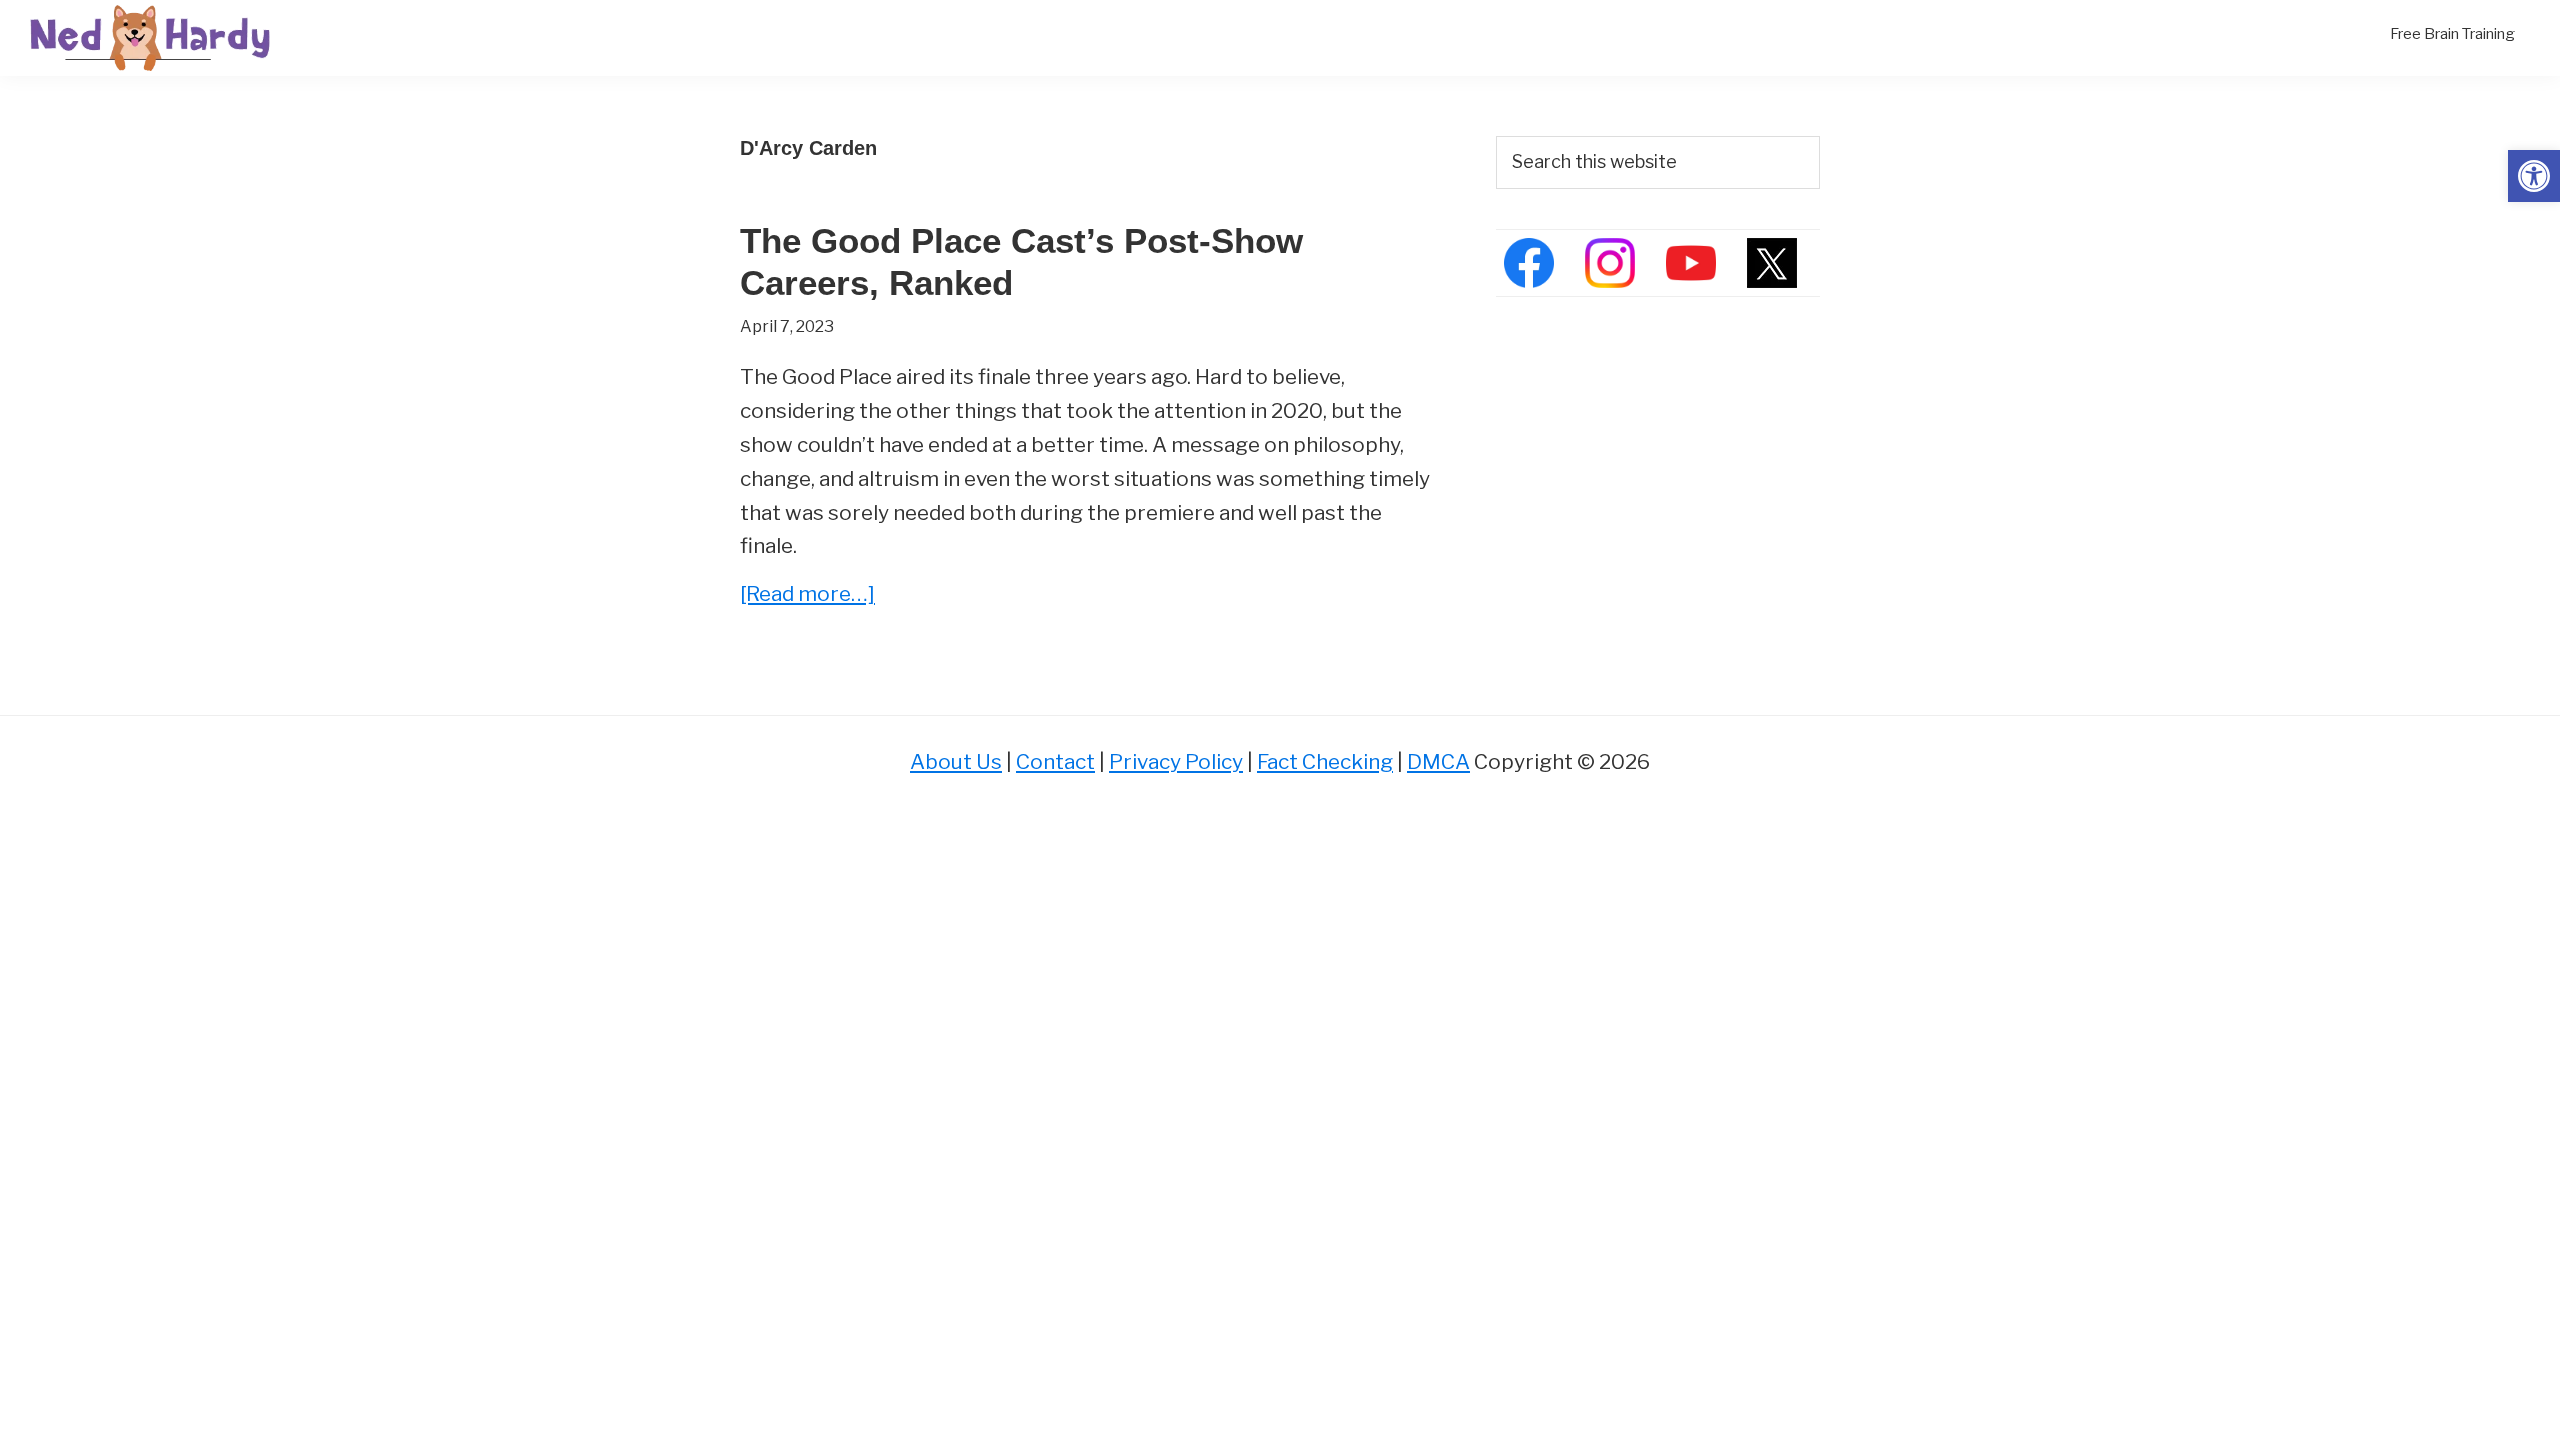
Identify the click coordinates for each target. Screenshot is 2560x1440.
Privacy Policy (1176, 761)
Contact (1055, 761)
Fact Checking (1325, 761)
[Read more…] (807, 595)
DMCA (1438, 761)
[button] (2534, 176)
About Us (956, 761)
